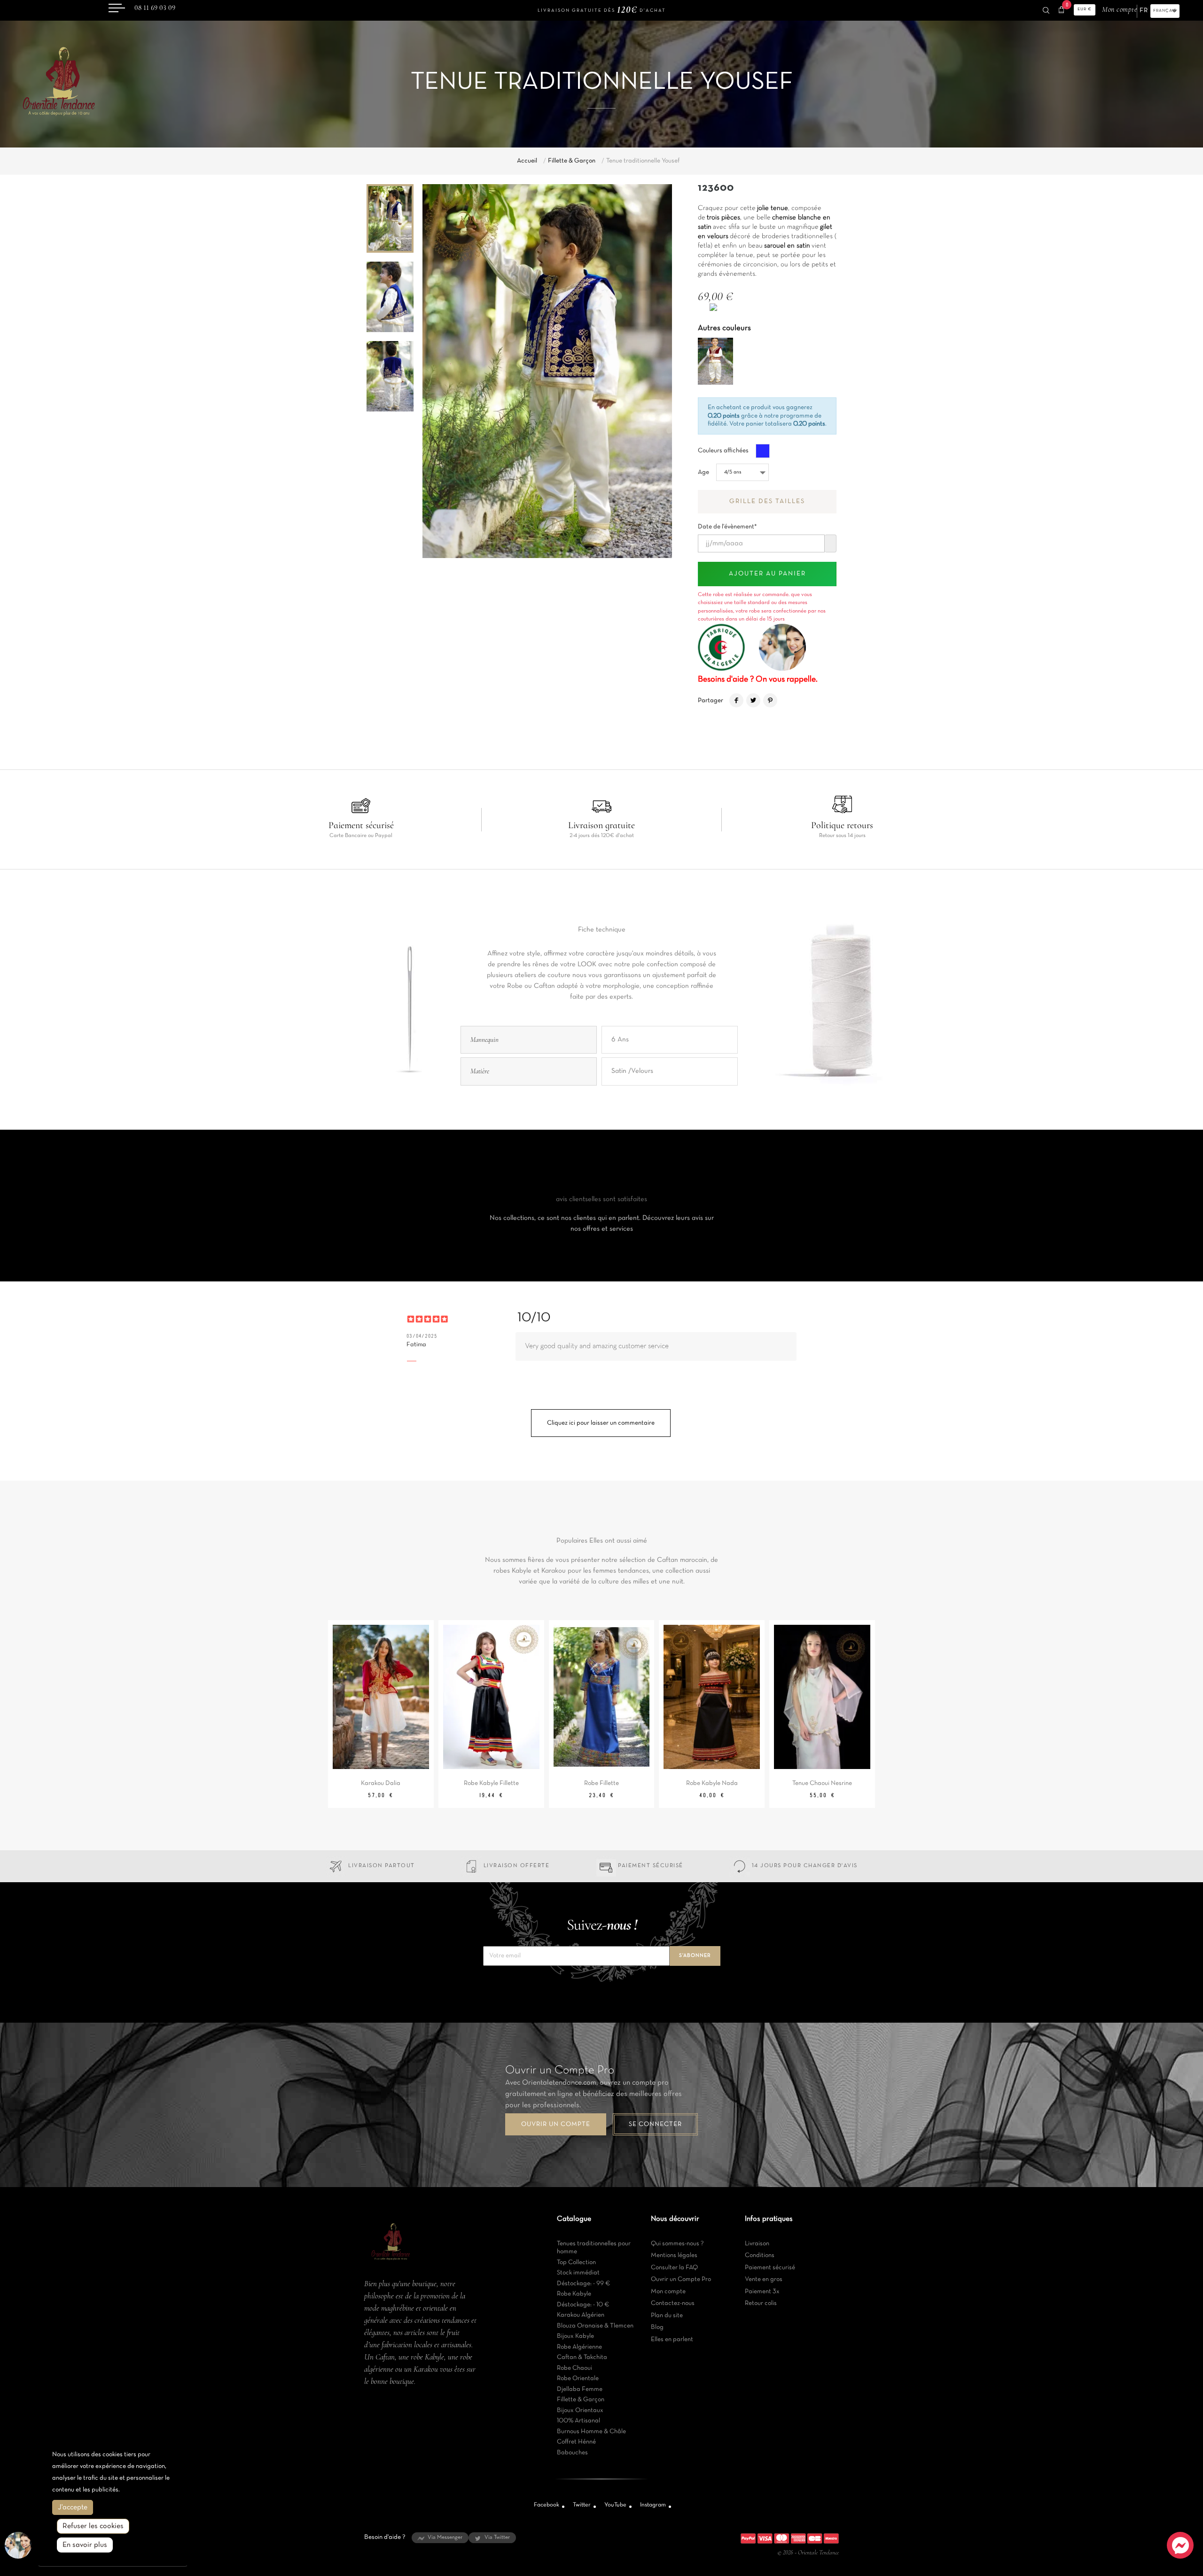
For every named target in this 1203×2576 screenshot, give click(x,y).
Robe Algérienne (579, 2347)
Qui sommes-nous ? (677, 2244)
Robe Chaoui (574, 2368)
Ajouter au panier (767, 574)
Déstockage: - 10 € (583, 2305)
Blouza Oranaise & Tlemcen (595, 2326)
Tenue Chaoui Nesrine (822, 1783)
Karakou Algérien (581, 2315)
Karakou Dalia (381, 1783)
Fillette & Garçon (581, 2400)
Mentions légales (674, 2255)
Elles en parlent (672, 2339)
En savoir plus (85, 2545)
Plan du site (667, 2316)
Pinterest (770, 700)
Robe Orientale (578, 2378)
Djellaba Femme (580, 2389)
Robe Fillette (601, 1783)
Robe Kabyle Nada (712, 1783)
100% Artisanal (578, 2421)
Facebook (547, 2505)
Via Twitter (497, 2537)
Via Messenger (445, 2537)
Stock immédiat (578, 2273)
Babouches (572, 2453)
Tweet (753, 700)
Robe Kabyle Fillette (491, 1783)
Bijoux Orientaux (580, 2410)
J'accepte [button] (73, 2507)
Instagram (653, 2505)
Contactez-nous (673, 2303)
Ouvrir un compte (556, 2124)
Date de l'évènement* (727, 524)
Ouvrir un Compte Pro (681, 2279)
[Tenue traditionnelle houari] (715, 361)
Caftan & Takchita (582, 2357)
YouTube (615, 2505)
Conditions (760, 2255)
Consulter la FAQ (674, 2268)
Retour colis (761, 2303)
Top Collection (576, 2262)
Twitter (582, 2505)
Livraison (757, 2244)
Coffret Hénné (576, 2442)
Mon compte (668, 2292)
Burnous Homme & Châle (591, 2432)
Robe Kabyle (574, 2294)
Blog (657, 2327)
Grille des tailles (767, 501)
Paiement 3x (762, 2292)
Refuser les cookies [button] (93, 2526)
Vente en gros (764, 2279)
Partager (736, 700)
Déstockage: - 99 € (584, 2284)
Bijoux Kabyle (575, 2336)
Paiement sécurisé (770, 2268)
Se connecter (655, 2124)
